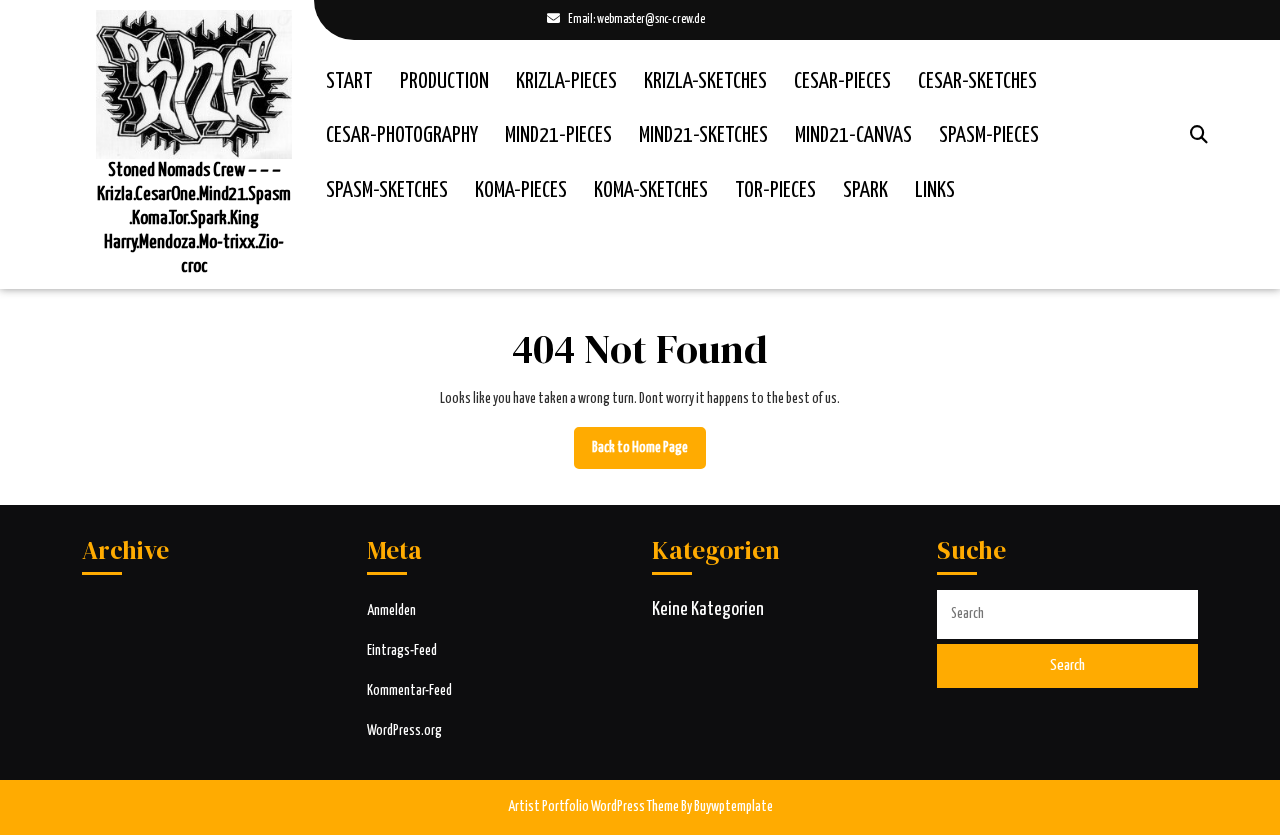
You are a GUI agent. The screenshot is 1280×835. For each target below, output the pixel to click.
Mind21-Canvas (853, 136)
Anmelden (391, 611)
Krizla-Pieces (566, 82)
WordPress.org (404, 731)
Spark (865, 191)
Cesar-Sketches (977, 82)
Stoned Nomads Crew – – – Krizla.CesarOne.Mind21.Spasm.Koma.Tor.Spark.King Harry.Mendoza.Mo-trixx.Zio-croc (194, 218)
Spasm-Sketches (387, 191)
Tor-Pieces (775, 191)
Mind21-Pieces (558, 136)
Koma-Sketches (651, 191)
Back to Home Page (649, 455)
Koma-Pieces (521, 191)
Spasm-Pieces (989, 136)
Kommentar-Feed (409, 691)
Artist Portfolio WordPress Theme (593, 807)
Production (444, 82)
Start (349, 82)
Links (935, 191)
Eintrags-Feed (402, 651)
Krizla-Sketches (705, 82)
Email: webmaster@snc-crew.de (626, 21)
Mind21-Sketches (703, 136)
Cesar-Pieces (842, 82)
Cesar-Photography (402, 136)
